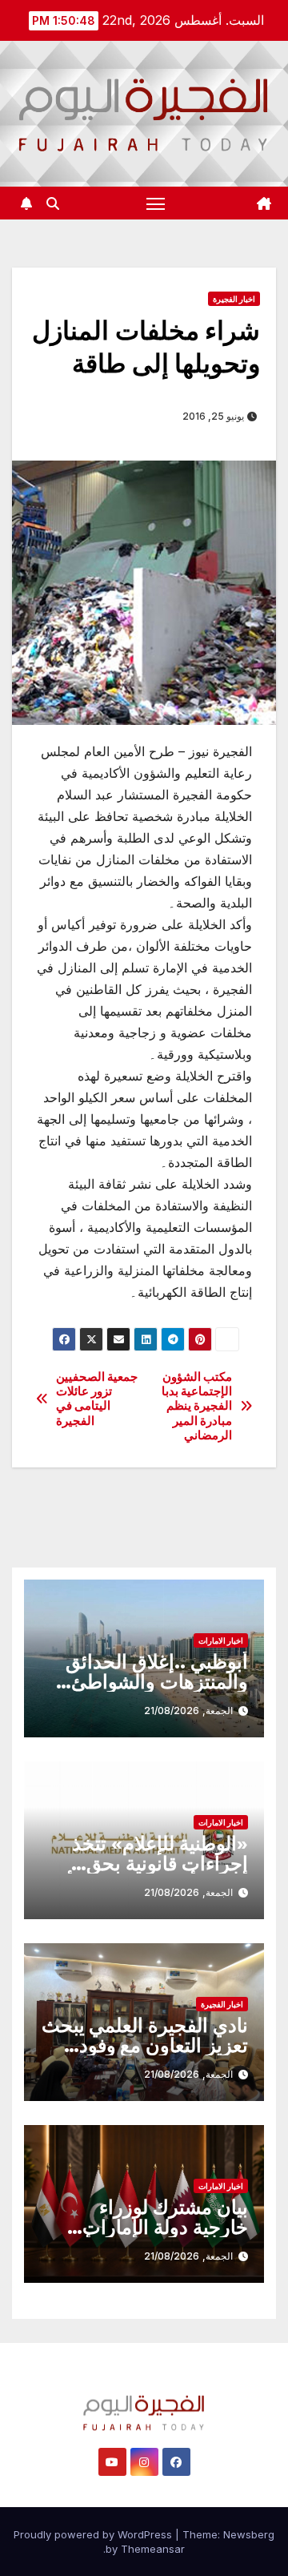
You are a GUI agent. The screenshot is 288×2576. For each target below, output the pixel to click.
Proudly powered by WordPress (94, 2534)
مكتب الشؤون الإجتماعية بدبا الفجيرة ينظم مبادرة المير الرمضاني (197, 1407)
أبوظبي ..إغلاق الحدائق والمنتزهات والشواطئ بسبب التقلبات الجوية (157, 1682)
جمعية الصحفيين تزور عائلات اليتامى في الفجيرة (97, 1399)
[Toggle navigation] (156, 203)
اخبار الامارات (221, 1640)
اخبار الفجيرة (234, 299)
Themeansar (153, 2549)
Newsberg (249, 2534)
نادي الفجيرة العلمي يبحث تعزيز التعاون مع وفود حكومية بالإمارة (145, 2045)
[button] (53, 203)
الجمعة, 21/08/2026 (188, 1711)
